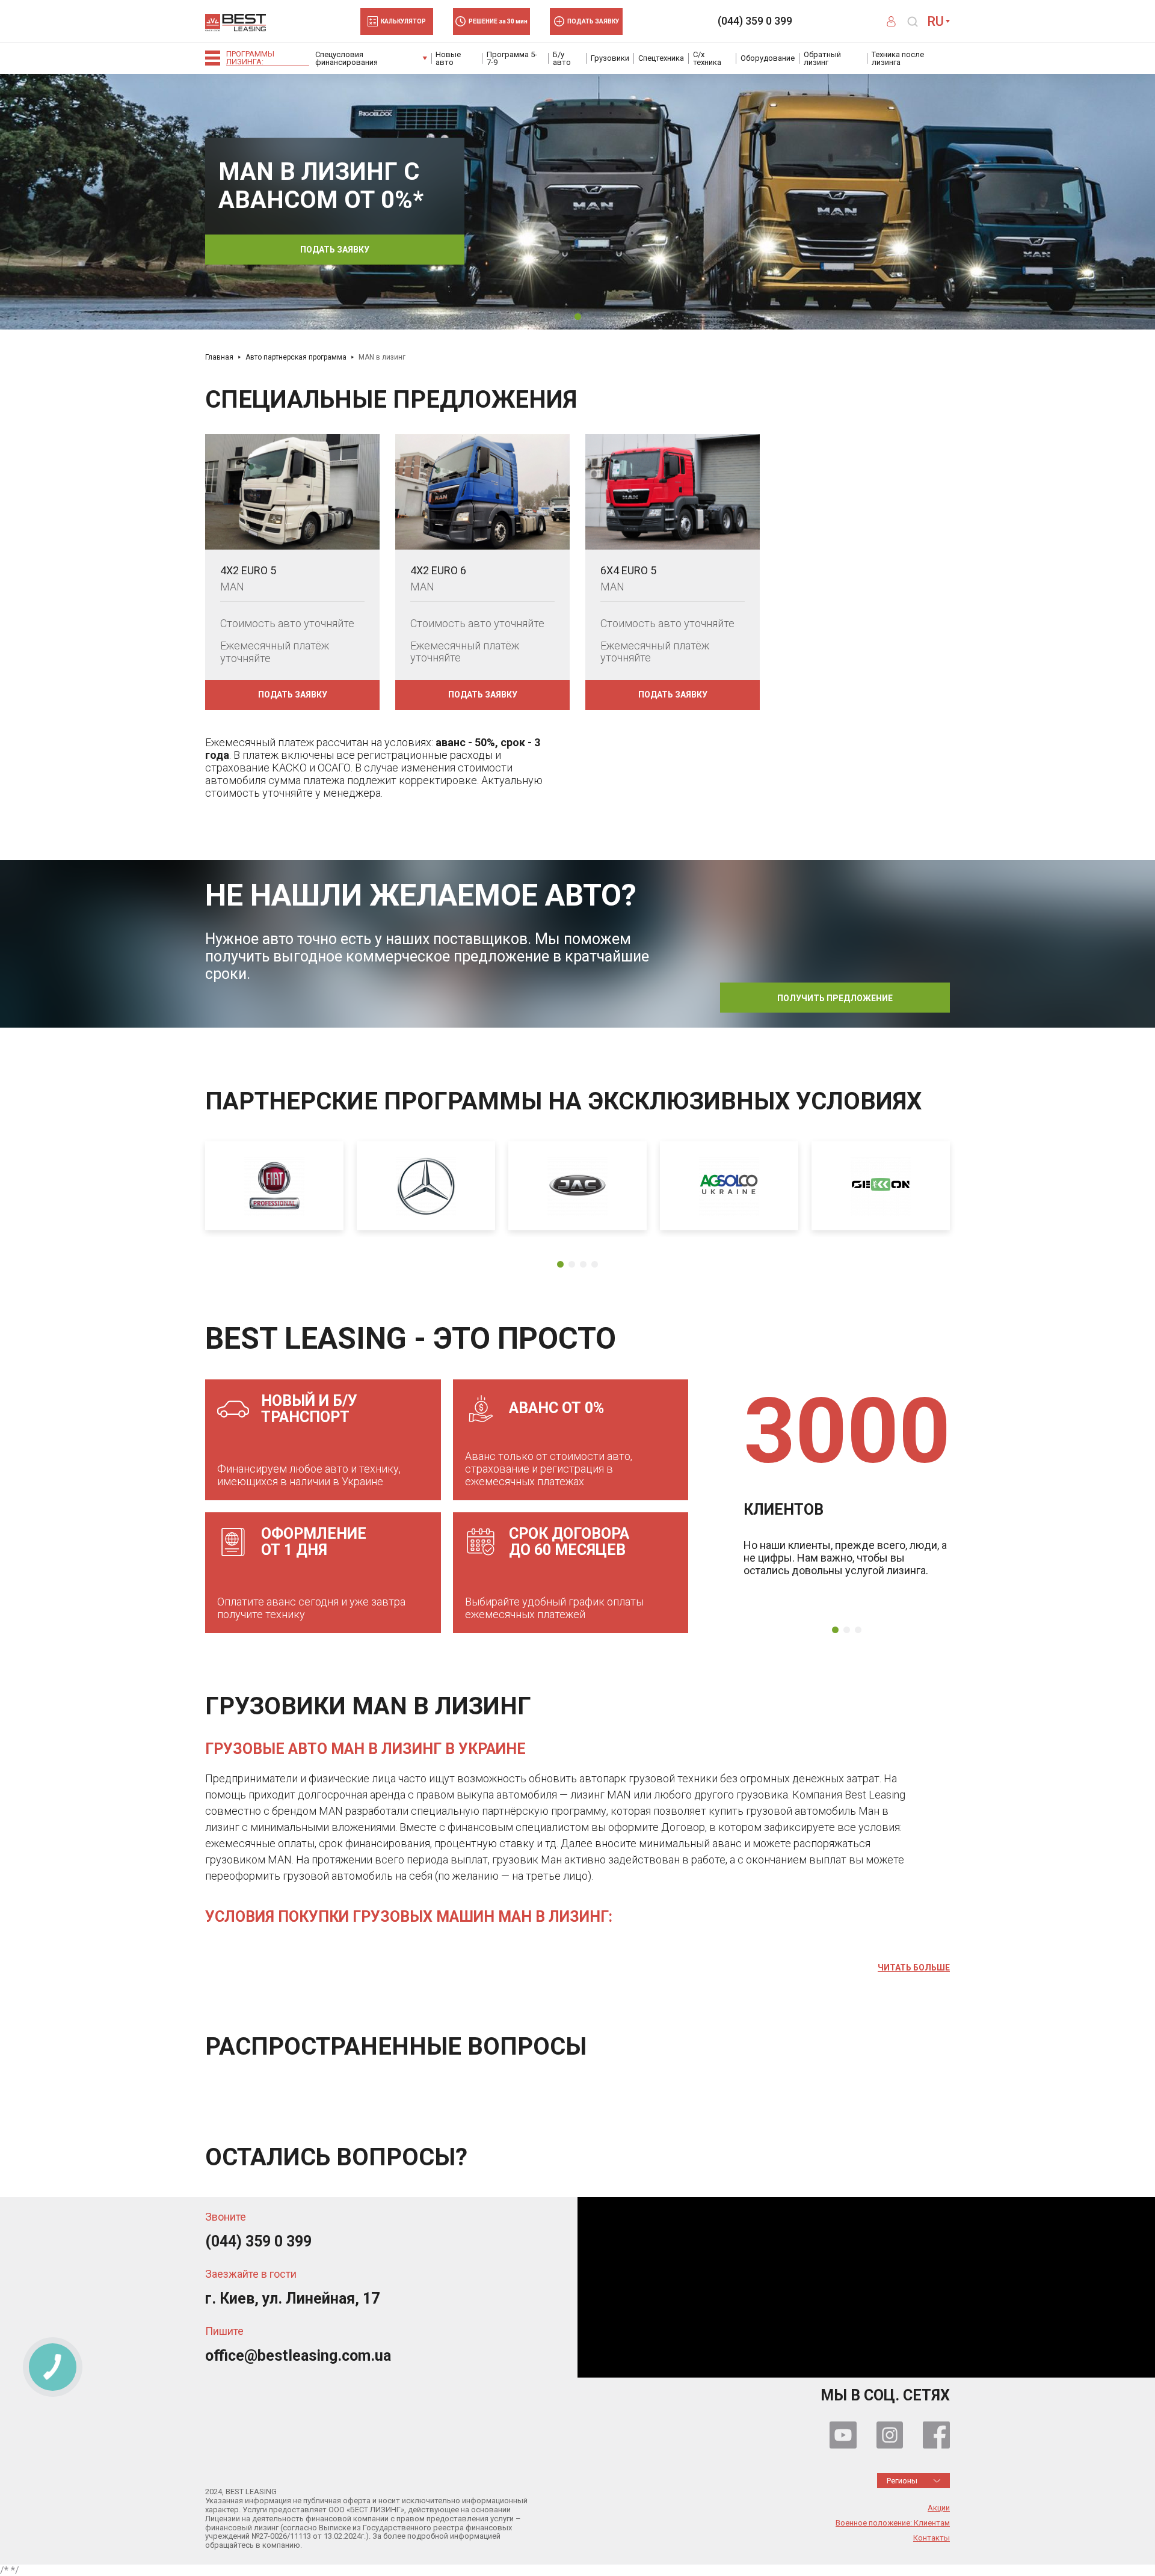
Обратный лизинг (822, 58)
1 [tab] (578, 317)
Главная (219, 357)
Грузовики (610, 58)
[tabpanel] (577, 201)
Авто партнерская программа (296, 357)
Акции (939, 2508)
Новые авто (448, 58)
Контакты (932, 2538)
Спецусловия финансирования (346, 58)
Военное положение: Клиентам (893, 2523)
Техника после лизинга (898, 58)
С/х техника (707, 58)
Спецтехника (661, 58)
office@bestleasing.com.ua (298, 2356)
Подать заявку (335, 250)
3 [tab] (583, 1264)
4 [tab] (595, 1264)
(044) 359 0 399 (755, 21)
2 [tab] (572, 1264)
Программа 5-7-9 (512, 58)
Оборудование (768, 58)
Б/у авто (562, 58)
